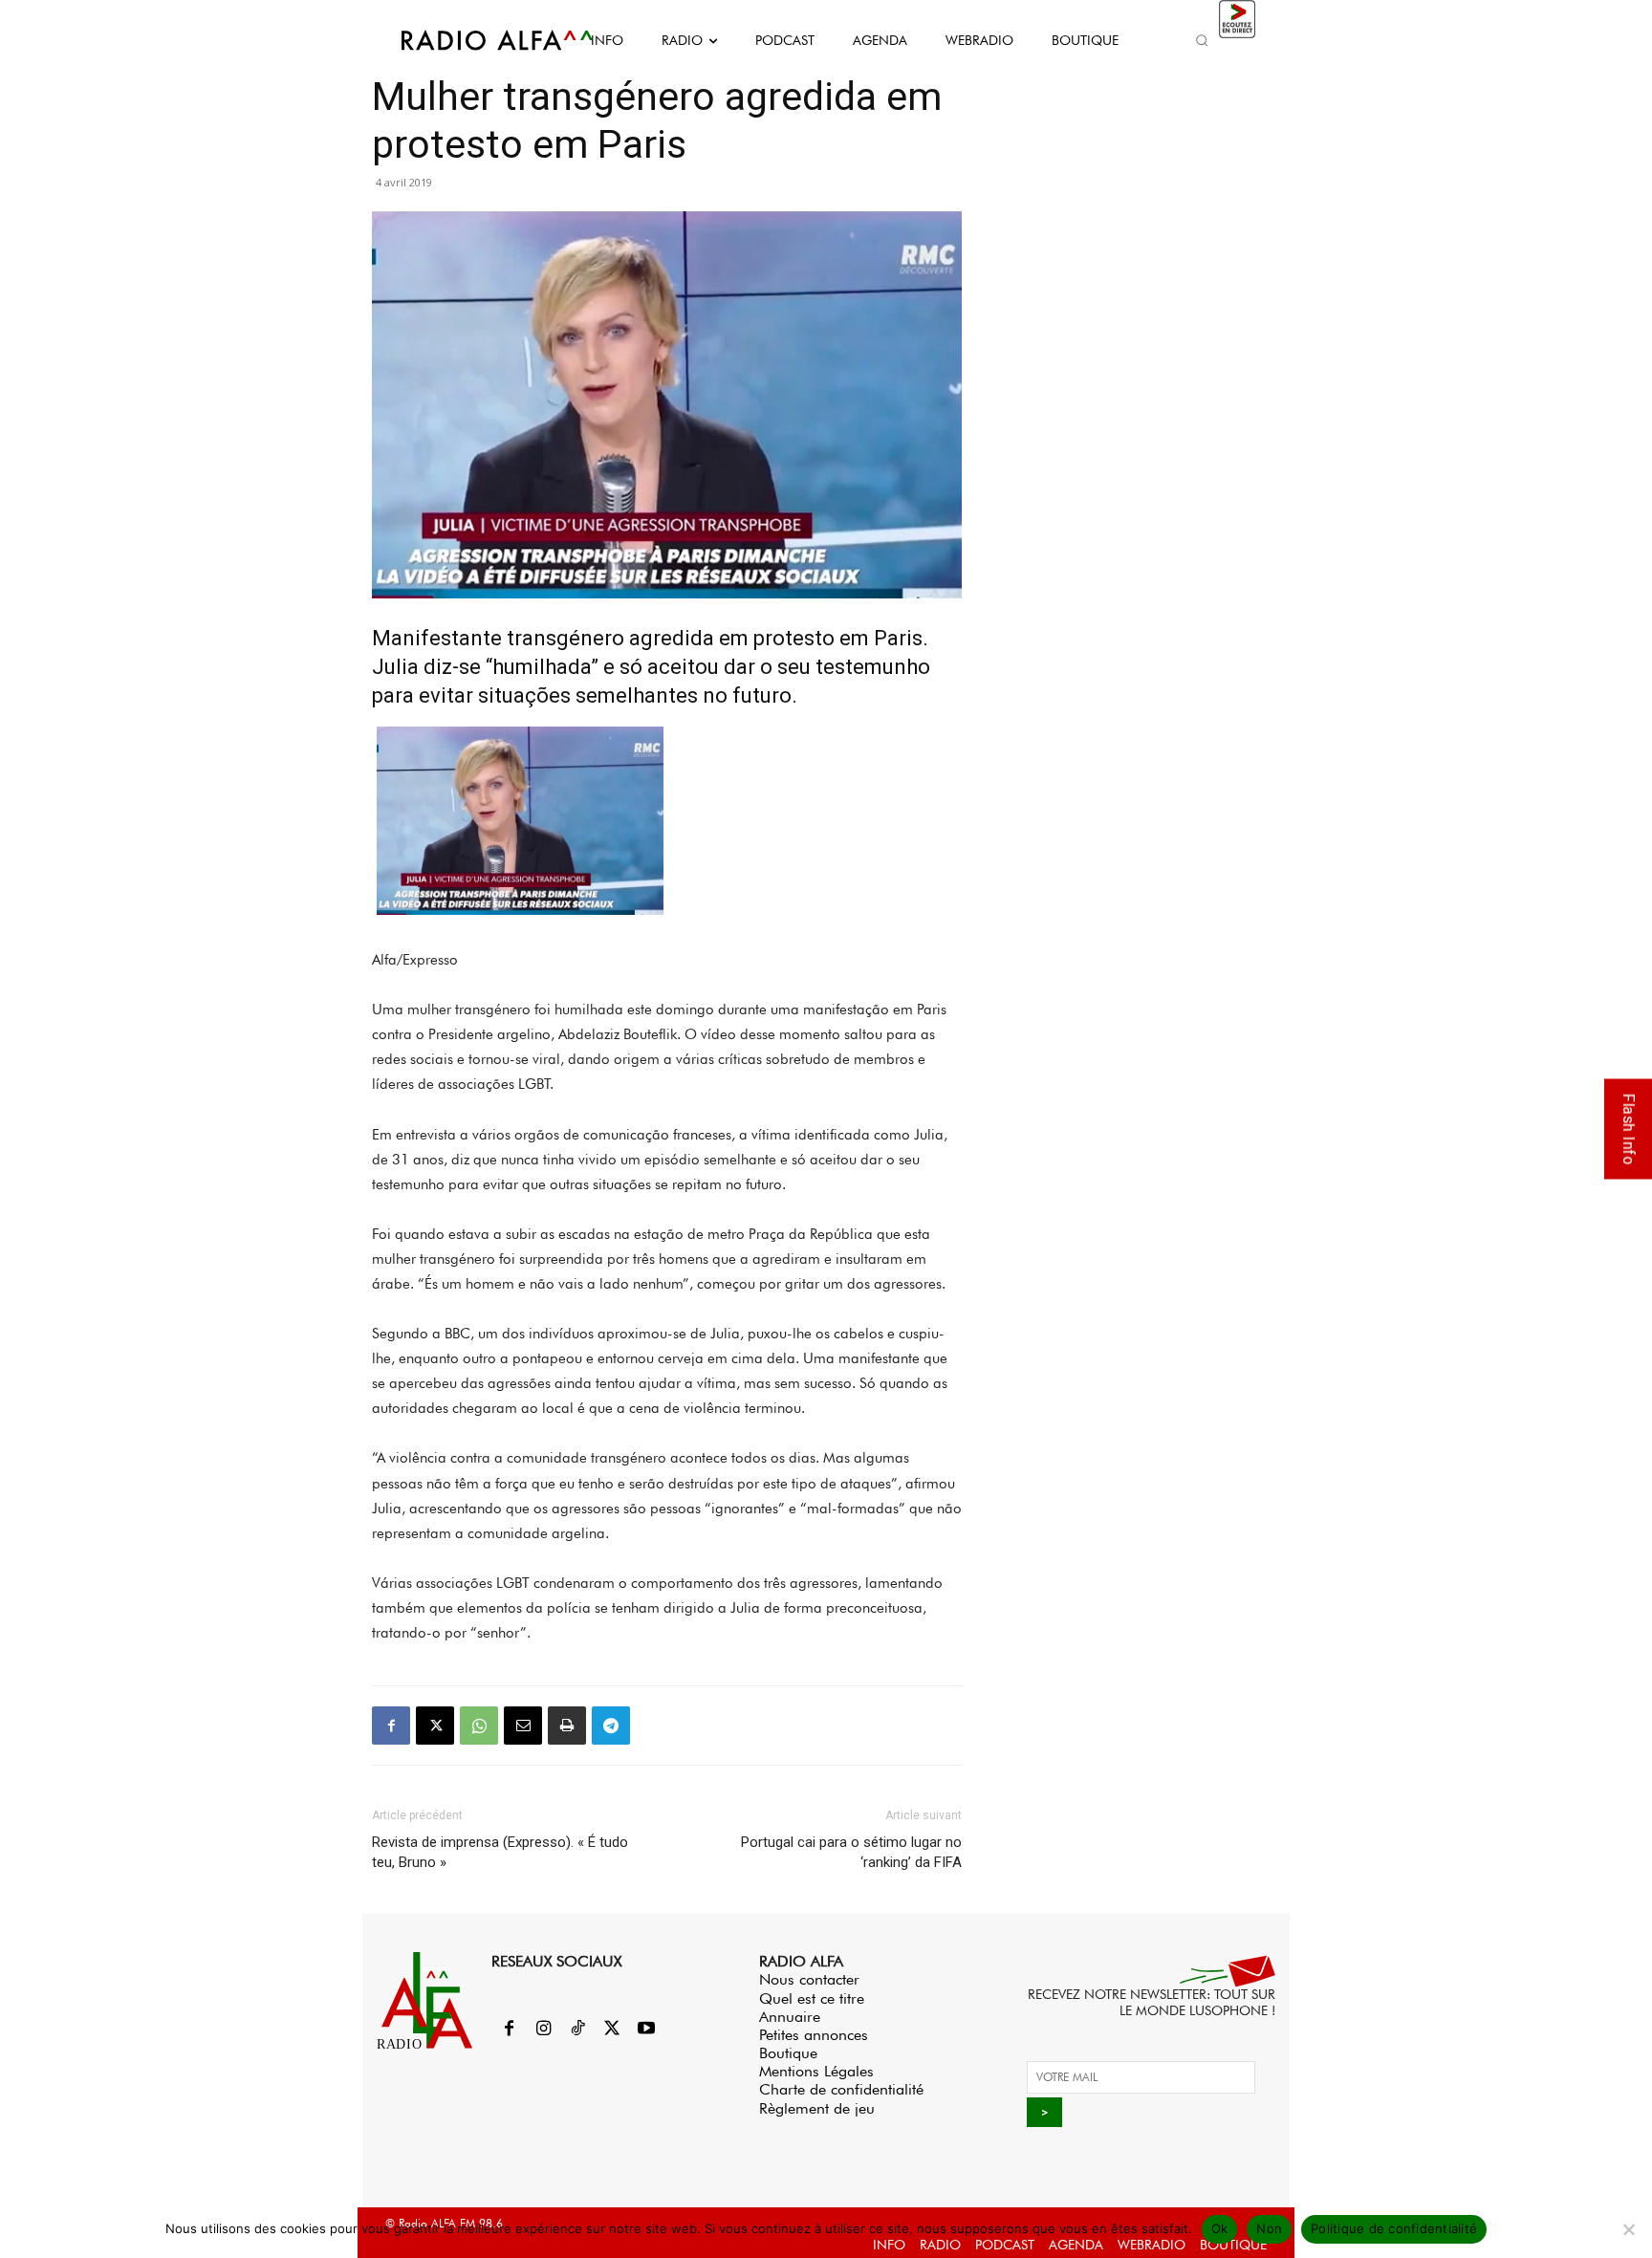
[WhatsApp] (479, 1726)
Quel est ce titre (812, 1998)
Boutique (788, 2053)
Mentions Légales (816, 2071)
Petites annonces (814, 2035)
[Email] (523, 1726)
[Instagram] (543, 2030)
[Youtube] (646, 2030)
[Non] (1628, 2229)
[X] (435, 1726)
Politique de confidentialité (1394, 2228)
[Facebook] (391, 1726)
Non (1269, 2228)
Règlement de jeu (817, 2108)
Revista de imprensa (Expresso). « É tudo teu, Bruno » (500, 1852)
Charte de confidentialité (841, 2089)
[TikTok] (577, 2030)
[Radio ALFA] (475, 40)
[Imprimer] (567, 1726)
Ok (1220, 2228)
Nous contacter (809, 1979)
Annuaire (790, 2017)
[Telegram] (611, 1726)
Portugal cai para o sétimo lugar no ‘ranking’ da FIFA (851, 1852)
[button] (1202, 40)
